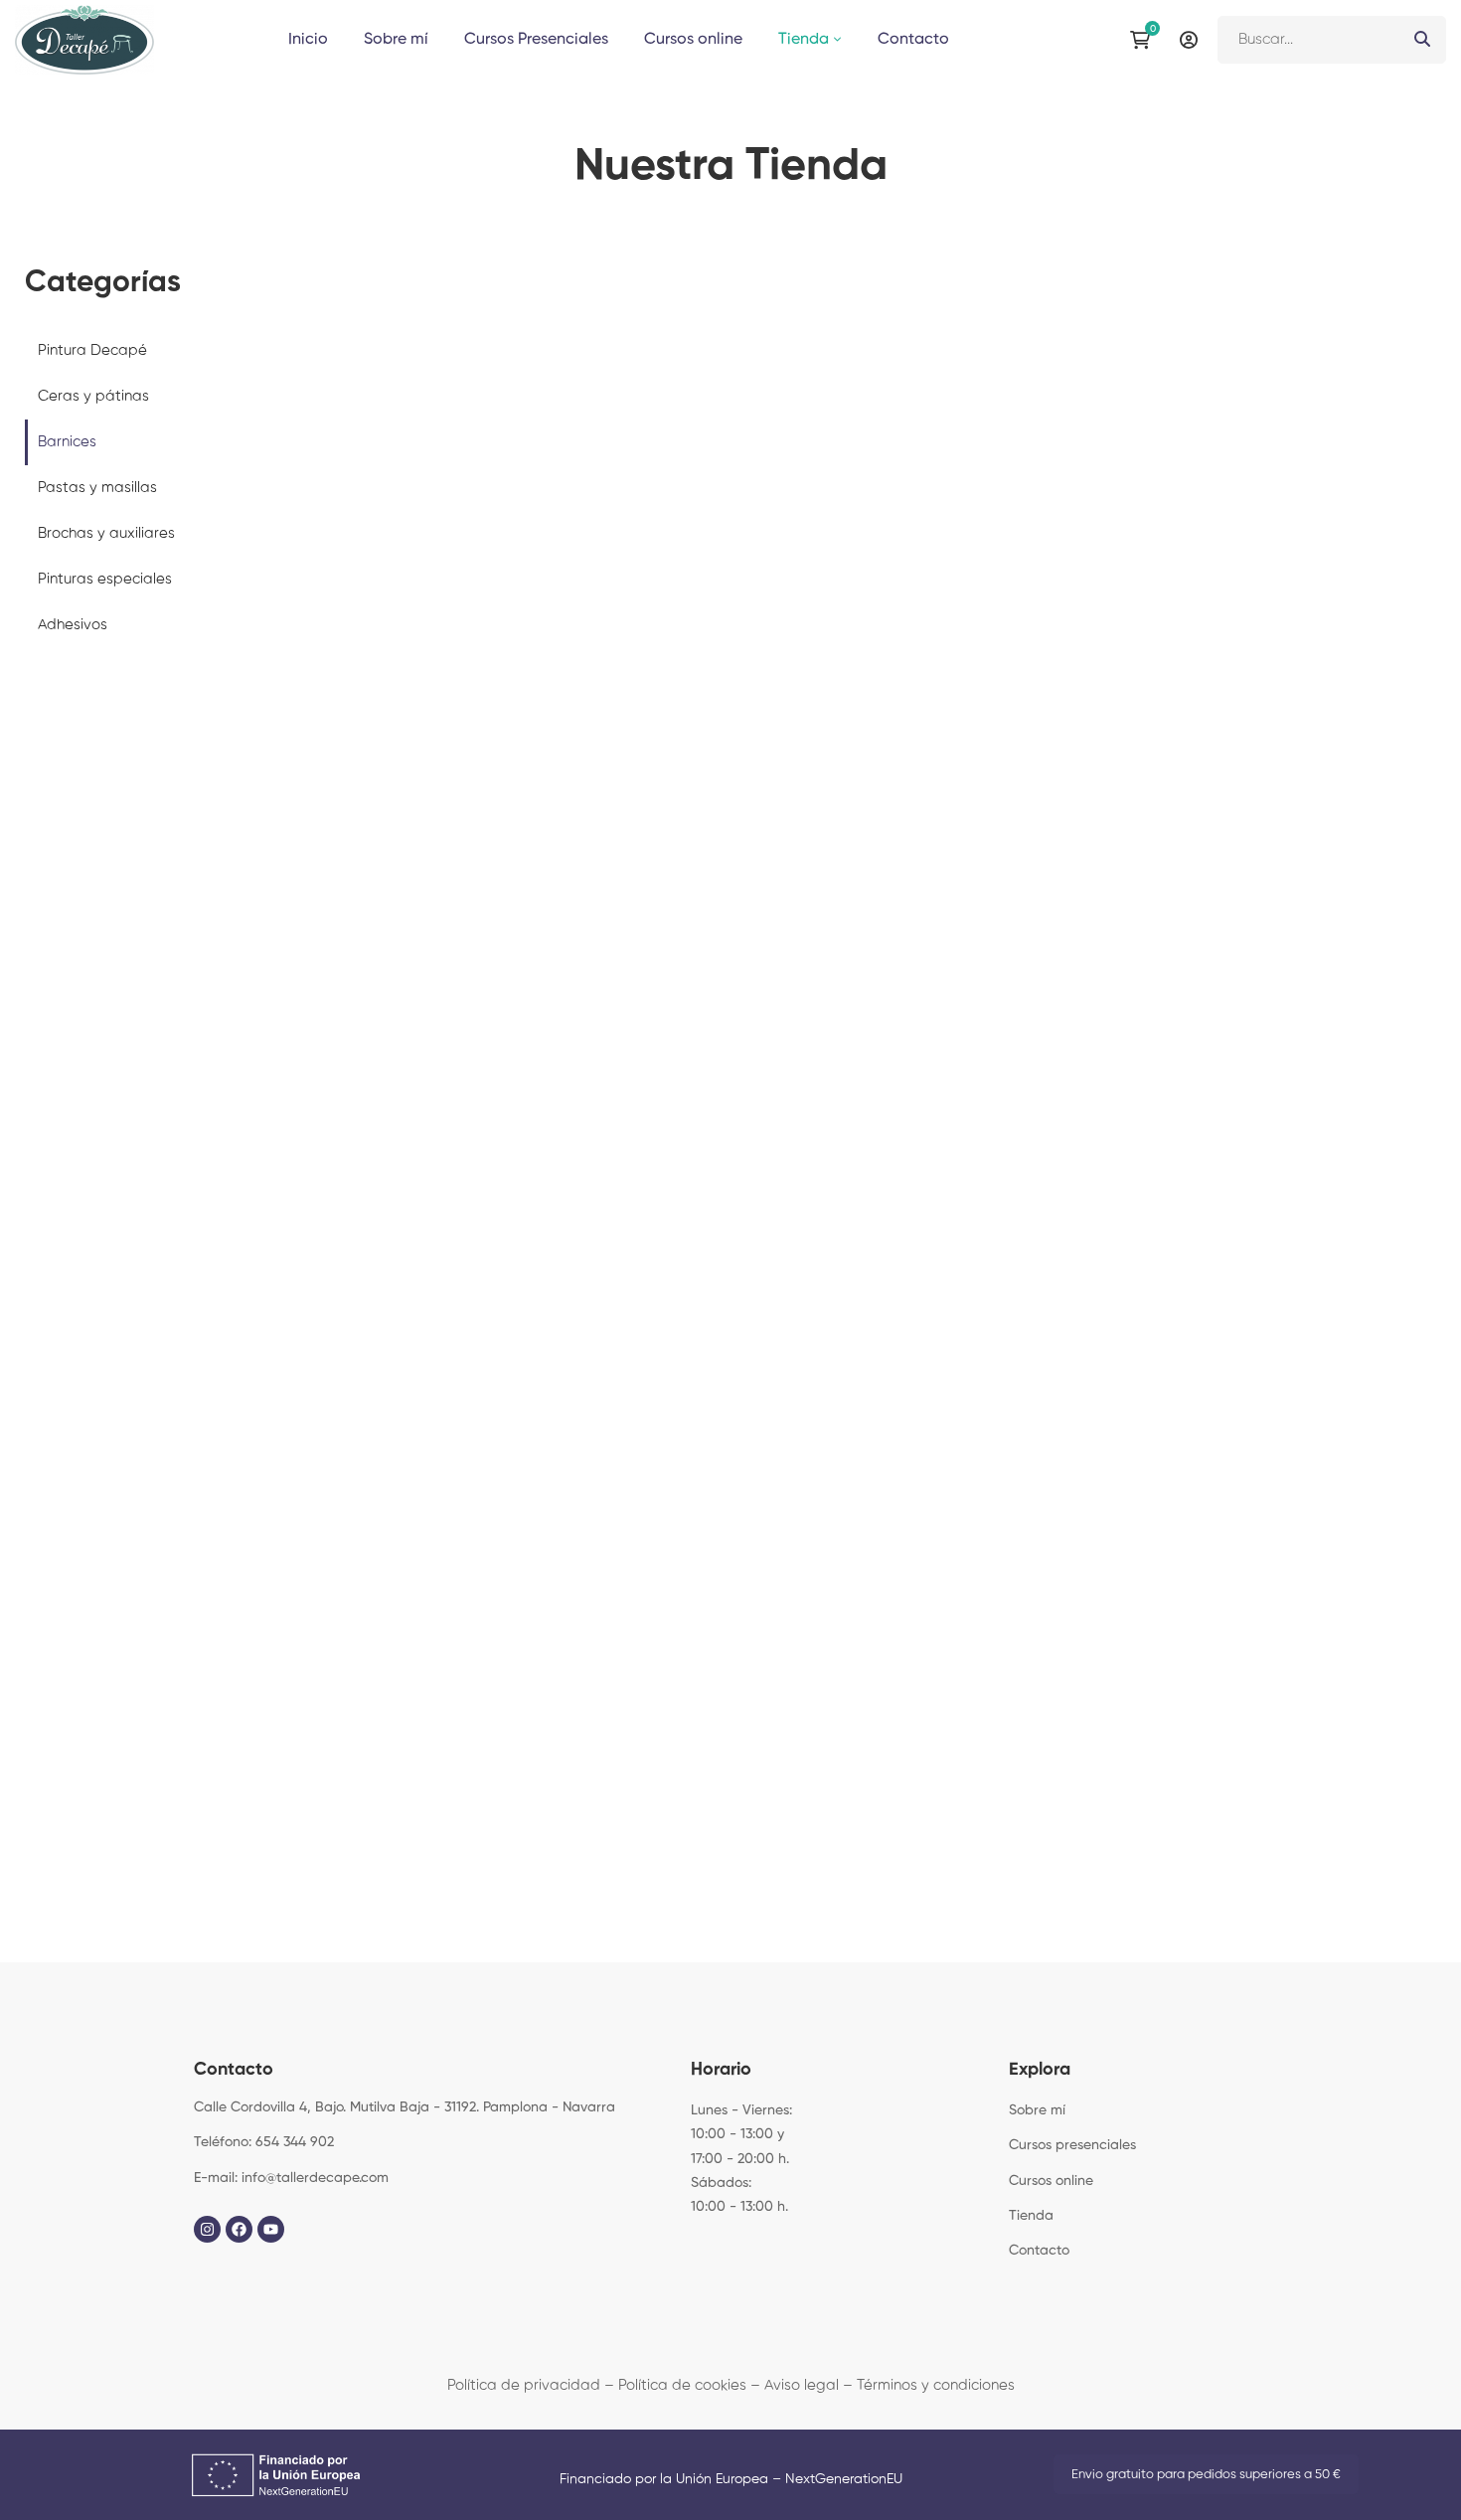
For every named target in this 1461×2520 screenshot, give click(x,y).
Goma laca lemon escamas (721, 1174)
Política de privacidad (524, 2385)
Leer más (1094, 449)
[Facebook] (239, 2229)
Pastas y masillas (97, 488)
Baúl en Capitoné (1099, 1783)
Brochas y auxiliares (106, 533)
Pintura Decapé (92, 350)
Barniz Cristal (1013, 819)
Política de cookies (682, 2385)
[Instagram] (207, 2229)
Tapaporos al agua (1305, 1174)
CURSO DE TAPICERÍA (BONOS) (363, 1783)
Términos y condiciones (936, 2385)
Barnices (67, 442)
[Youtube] (271, 2229)
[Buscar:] (1332, 39)
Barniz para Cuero (429, 1030)
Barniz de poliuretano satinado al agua (1013, 1189)
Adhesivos (73, 625)
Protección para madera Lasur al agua (429, 634)
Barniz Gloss (1305, 619)
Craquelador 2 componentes (721, 819)
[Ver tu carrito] (1145, 40)
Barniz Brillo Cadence (722, 619)
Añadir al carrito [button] (511, 449)
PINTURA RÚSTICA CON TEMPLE (730, 1783)
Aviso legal (802, 2385)
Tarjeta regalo (363, 1583)
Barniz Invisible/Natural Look (1013, 619)
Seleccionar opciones (803, 449)
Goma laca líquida (1305, 793)
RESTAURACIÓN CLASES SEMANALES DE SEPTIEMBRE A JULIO (1098, 1597)
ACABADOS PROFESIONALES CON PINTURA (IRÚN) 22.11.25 (730, 1624)
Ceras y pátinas (93, 396)
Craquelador (429, 1200)
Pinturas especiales (105, 579)
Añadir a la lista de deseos (511, 499)
